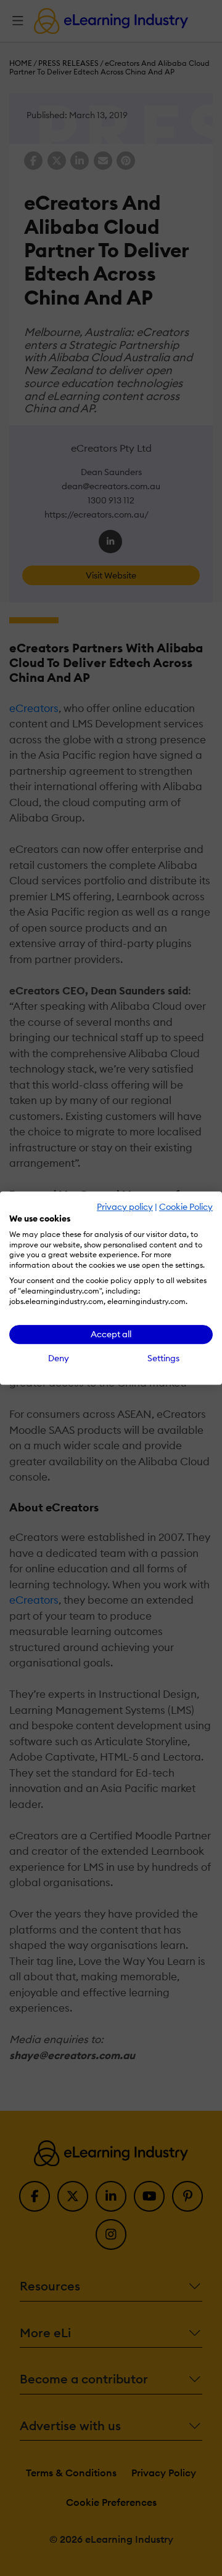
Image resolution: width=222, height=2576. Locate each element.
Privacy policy (125, 1207)
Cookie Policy (186, 1207)
